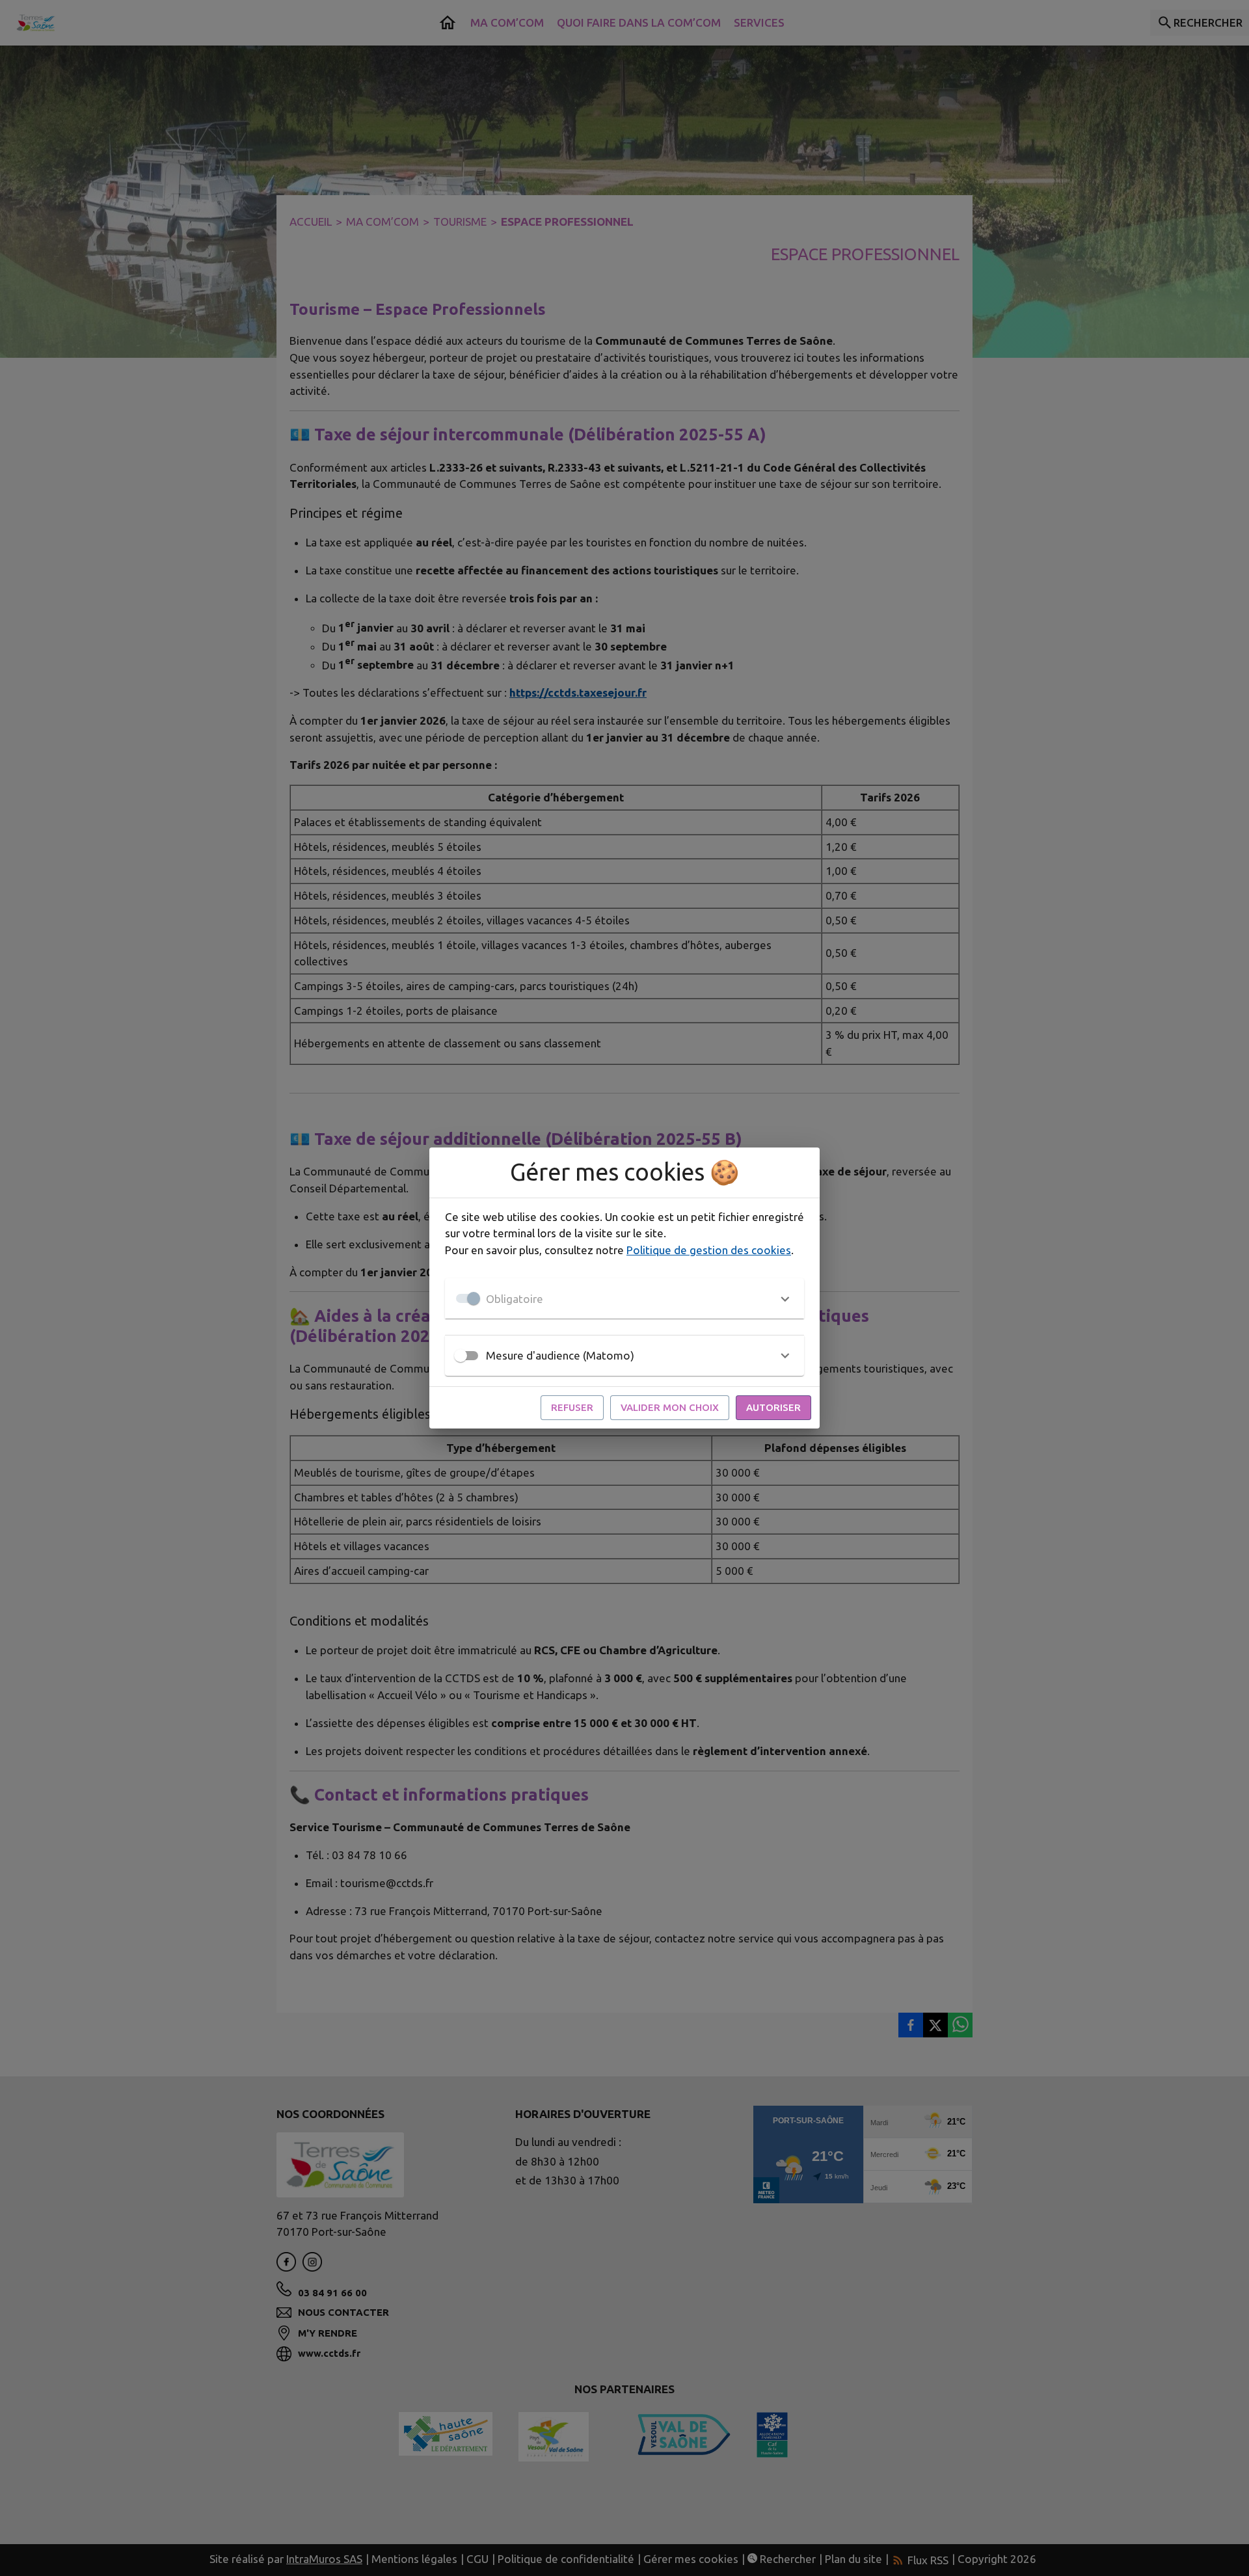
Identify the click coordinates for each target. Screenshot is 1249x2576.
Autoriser (773, 1407)
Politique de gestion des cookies (709, 1250)
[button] (624, 1298)
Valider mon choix (670, 1407)
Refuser (572, 1407)
